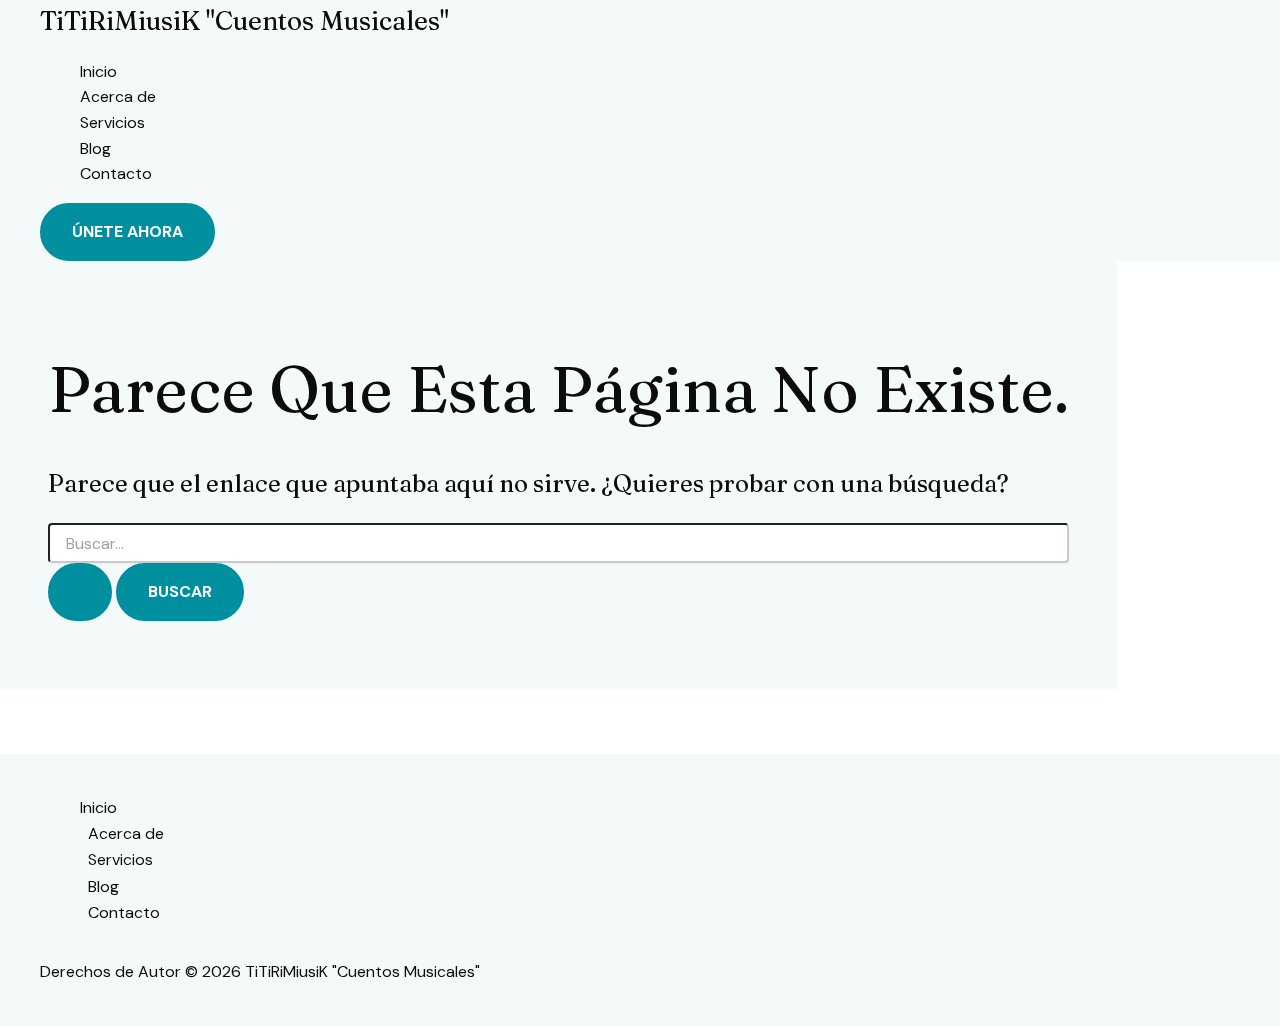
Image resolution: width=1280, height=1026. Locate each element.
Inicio (98, 71)
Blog (95, 148)
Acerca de (118, 96)
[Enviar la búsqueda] (80, 592)
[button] (127, 232)
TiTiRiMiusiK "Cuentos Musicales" (244, 21)
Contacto (116, 173)
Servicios (112, 122)
